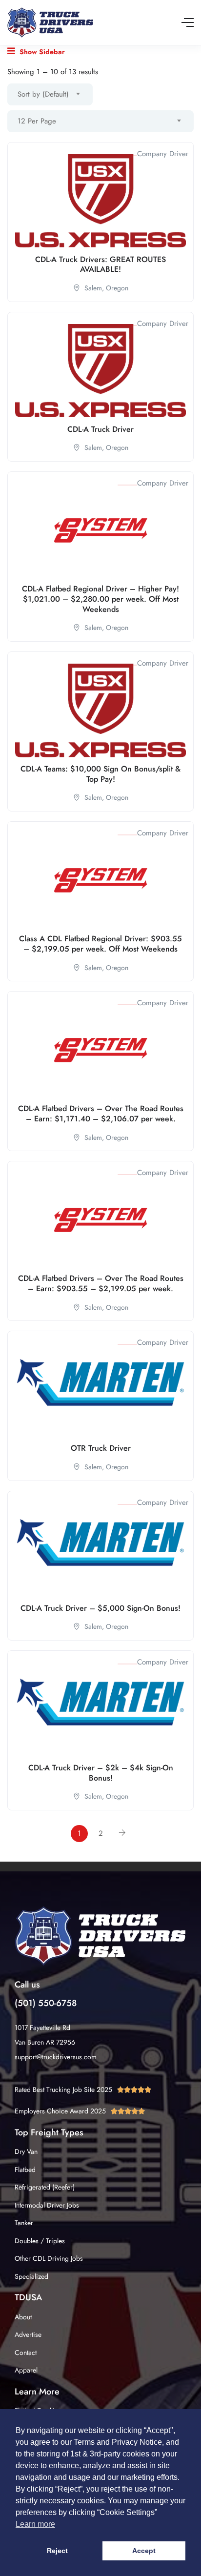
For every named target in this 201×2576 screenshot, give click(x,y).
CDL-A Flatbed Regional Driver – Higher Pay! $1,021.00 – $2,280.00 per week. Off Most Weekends (100, 599)
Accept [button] (144, 2551)
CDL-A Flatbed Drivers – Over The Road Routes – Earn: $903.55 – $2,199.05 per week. (101, 1283)
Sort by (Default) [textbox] (43, 94)
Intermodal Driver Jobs (47, 2205)
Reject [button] (57, 2551)
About (23, 2317)
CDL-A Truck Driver (100, 429)
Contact (26, 2353)
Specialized (31, 2276)
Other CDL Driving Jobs (49, 2258)
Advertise (28, 2334)
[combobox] (50, 94)
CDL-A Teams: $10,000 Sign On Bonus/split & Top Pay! (100, 774)
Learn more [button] (35, 2524)
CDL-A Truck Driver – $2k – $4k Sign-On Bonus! (101, 1773)
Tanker (24, 2223)
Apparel (26, 2370)
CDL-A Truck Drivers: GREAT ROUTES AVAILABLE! (100, 264)
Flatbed (25, 2170)
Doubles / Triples (40, 2241)
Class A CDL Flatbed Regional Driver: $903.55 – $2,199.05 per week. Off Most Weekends (100, 944)
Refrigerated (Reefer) (45, 2187)
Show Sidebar (41, 52)
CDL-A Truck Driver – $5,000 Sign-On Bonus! (100, 1608)
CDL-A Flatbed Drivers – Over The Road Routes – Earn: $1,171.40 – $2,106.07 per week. (101, 1114)
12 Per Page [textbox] (37, 121)
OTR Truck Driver (101, 1448)
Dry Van (26, 2151)
